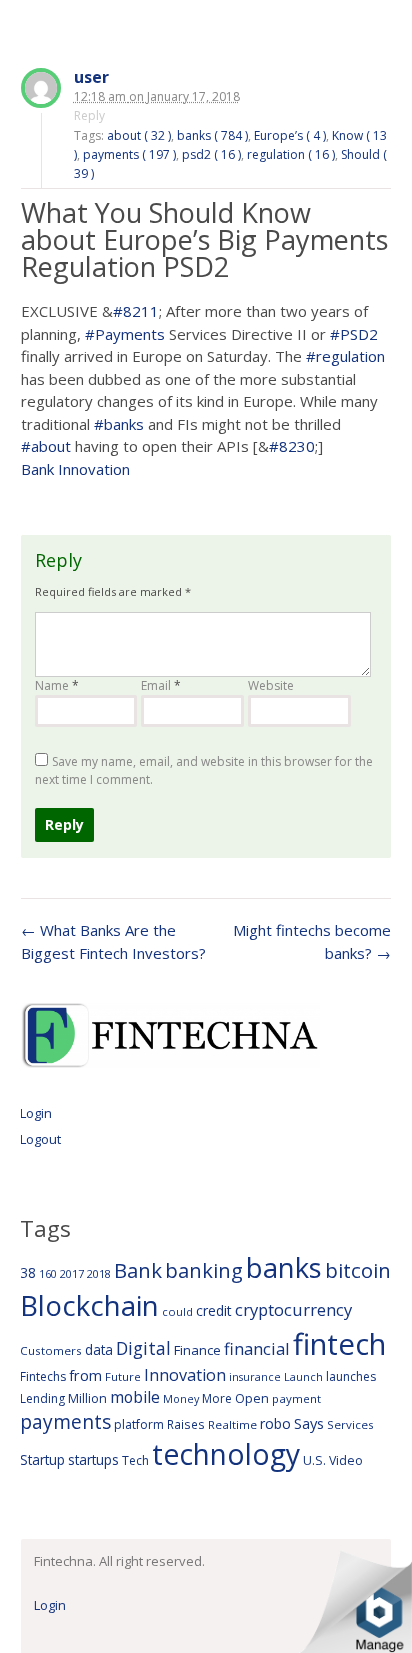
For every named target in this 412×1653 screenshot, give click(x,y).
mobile (135, 1397)
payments (65, 1421)
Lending (42, 1398)
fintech (339, 1344)
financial (257, 1348)
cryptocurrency (293, 1309)
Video (346, 1460)
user (91, 77)
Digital (143, 1348)
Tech (135, 1460)
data (99, 1349)
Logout (40, 1139)
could (177, 1311)
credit (214, 1310)
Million (87, 1398)
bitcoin (358, 1270)
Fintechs (43, 1376)
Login (36, 1113)
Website (271, 685)
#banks (119, 424)
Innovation (185, 1375)
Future (123, 1376)
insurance (255, 1376)
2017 (72, 1273)
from (85, 1375)
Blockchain (89, 1305)
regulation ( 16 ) (291, 154)
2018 (99, 1273)
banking (204, 1270)
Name (57, 685)
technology (226, 1454)
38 (28, 1272)
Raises (186, 1424)
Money (181, 1398)
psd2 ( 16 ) (211, 154)
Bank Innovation (75, 469)
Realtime (232, 1424)
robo (275, 1423)
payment (296, 1398)
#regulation (345, 356)
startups (93, 1459)
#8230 (292, 446)
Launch (303, 1376)
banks (284, 1267)
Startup (42, 1459)
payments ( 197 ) (129, 154)
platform (139, 1424)
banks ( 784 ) (212, 135)
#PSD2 (354, 334)
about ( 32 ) (139, 135)
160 (48, 1274)
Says (309, 1423)
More (217, 1398)
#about (46, 446)
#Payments (125, 334)
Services (350, 1424)
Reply (89, 115)
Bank (138, 1270)
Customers (51, 1350)
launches (351, 1376)
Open (252, 1398)
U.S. (314, 1460)
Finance (197, 1350)
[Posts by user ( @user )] (41, 90)
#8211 (136, 311)
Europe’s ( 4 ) (290, 135)
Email (161, 685)
